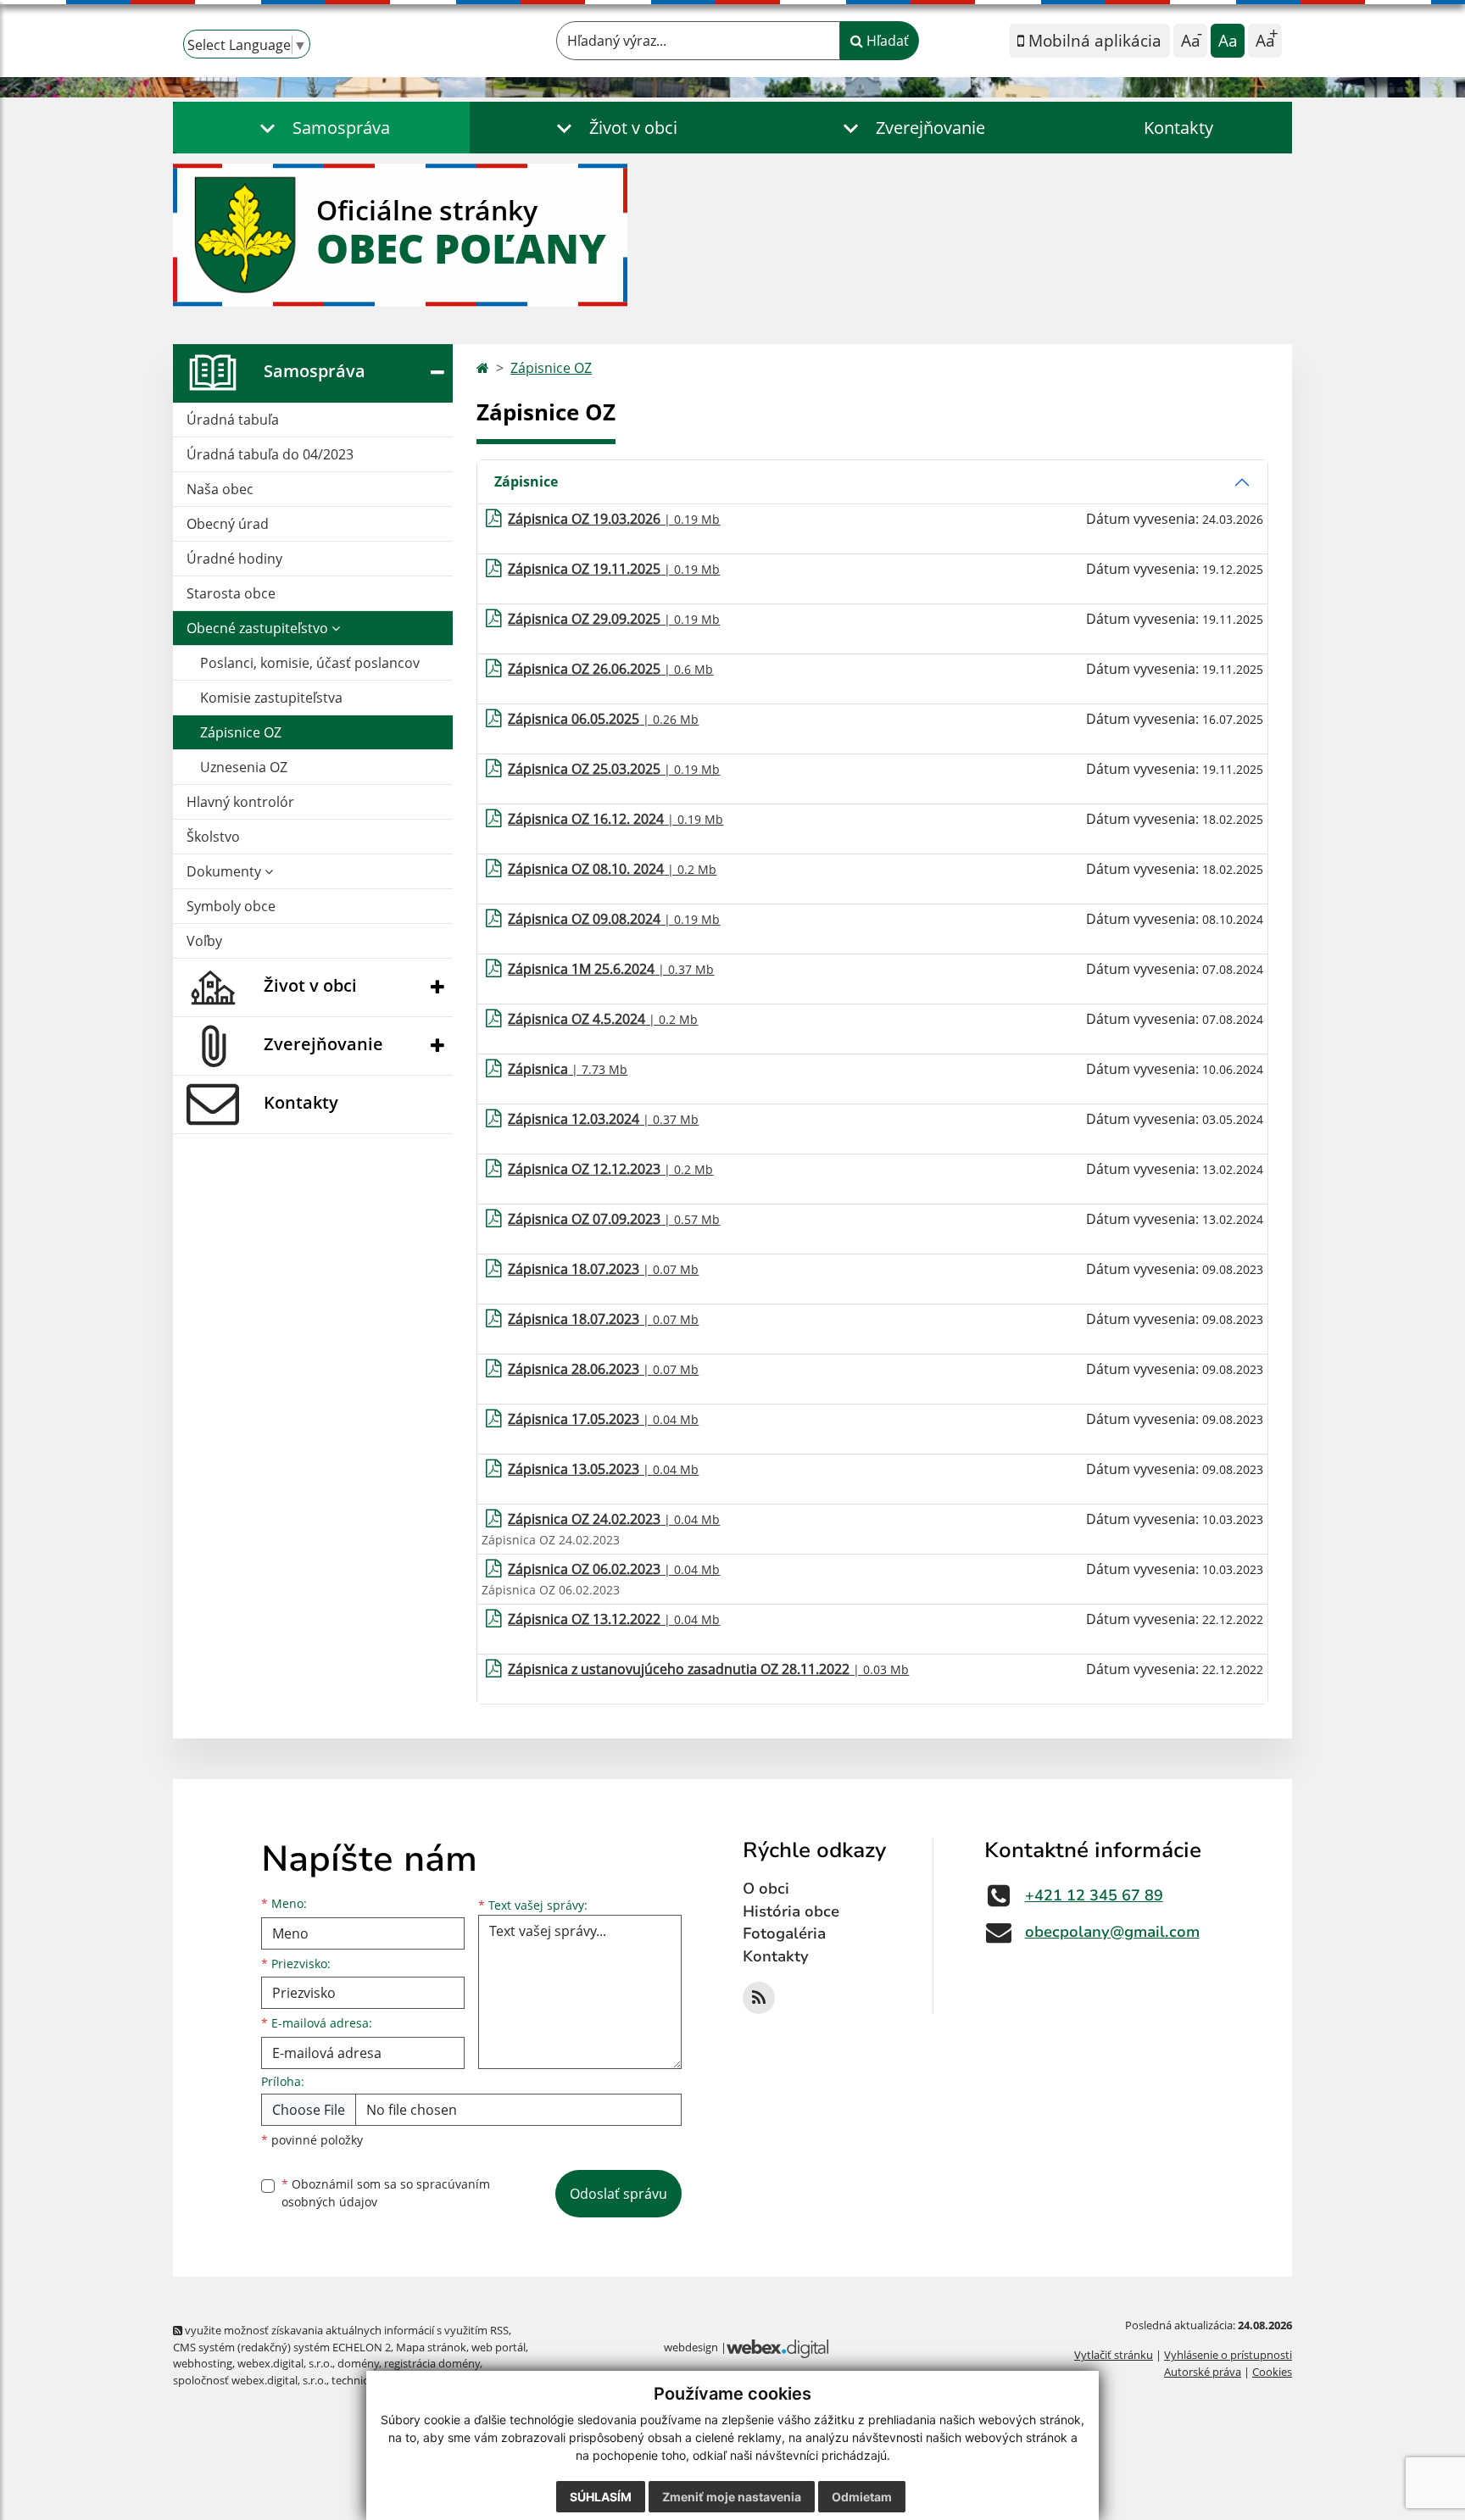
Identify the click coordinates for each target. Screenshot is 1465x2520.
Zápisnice (526, 481)
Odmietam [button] (862, 2497)
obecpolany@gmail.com (1112, 1932)
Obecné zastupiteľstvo (259, 628)
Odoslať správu (618, 2194)
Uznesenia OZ (244, 767)
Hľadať (886, 41)
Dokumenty (226, 871)
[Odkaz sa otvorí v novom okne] (759, 1998)
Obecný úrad (228, 524)
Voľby (204, 941)
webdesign (691, 2347)
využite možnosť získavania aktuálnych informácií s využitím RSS (345, 2330)
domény (358, 2363)
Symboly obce (231, 906)
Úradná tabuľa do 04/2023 (270, 454)
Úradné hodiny (234, 559)
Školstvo (213, 837)
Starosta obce (231, 593)
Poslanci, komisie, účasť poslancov (310, 663)
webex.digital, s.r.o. (285, 2363)
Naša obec (220, 489)
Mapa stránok (431, 2347)
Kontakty (1178, 128)
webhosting (203, 2363)
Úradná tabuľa (233, 420)
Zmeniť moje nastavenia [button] (732, 2497)
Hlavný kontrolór (240, 802)
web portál (499, 2347)
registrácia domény (432, 2363)
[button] (321, 128)
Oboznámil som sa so (386, 2193)
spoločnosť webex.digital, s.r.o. (250, 2380)
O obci (766, 1889)
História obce (791, 1911)
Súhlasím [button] (601, 2497)
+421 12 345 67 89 (1094, 1895)
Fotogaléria (784, 1933)
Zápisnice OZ (241, 732)
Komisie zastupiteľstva (271, 698)
